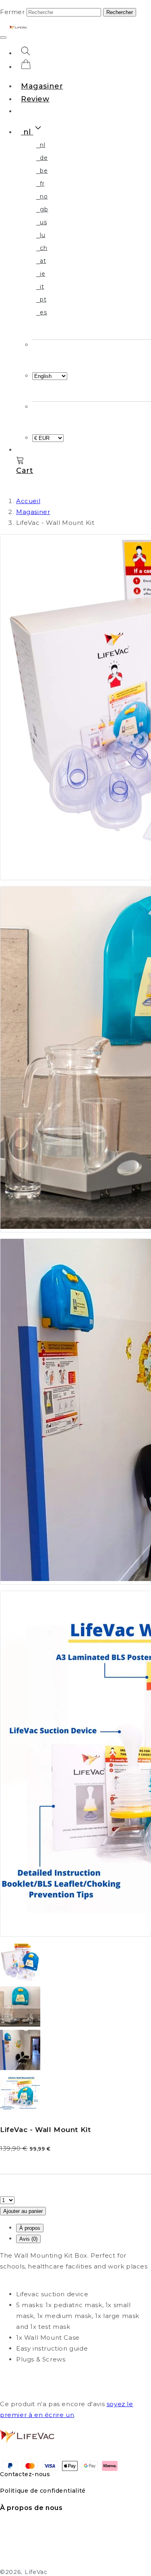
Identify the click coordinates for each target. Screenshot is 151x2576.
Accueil (28, 501)
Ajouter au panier (23, 2211)
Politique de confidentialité (43, 2491)
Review (35, 99)
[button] (32, 132)
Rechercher (120, 12)
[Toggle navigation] (3, 37)
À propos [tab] (30, 2228)
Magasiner (42, 86)
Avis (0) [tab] (28, 2239)
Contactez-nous (25, 2474)
